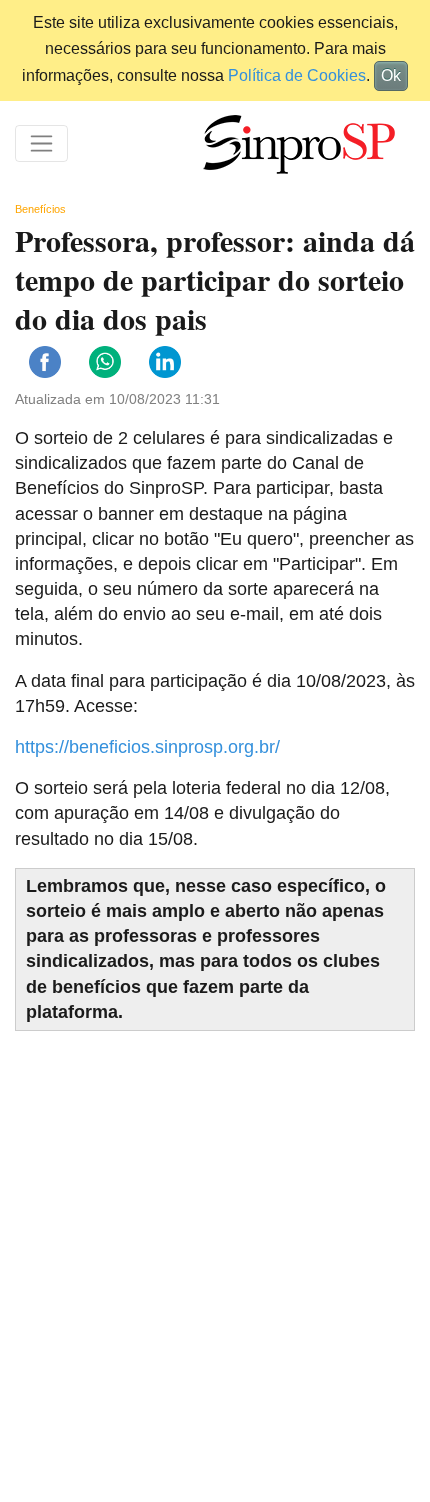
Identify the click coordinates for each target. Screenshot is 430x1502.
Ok (391, 75)
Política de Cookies (297, 75)
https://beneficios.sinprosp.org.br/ (147, 747)
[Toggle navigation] (41, 143)
